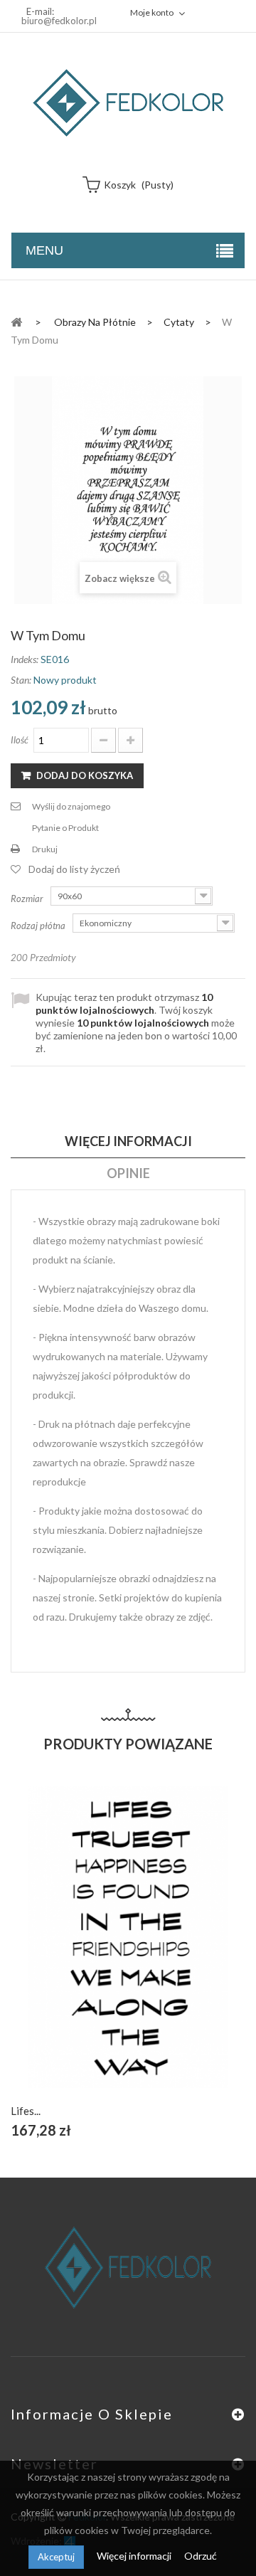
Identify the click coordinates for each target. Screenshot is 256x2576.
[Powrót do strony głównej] (16, 321)
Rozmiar (28, 899)
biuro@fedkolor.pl (59, 21)
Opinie (128, 1173)
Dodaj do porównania (162, 1953)
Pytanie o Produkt (65, 828)
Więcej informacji (135, 2556)
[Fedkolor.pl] (128, 103)
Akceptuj (56, 2557)
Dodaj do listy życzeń (74, 869)
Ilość (20, 740)
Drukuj (45, 849)
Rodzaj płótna (39, 926)
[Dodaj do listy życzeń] (128, 1953)
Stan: (21, 680)
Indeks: (25, 659)
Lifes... (26, 2111)
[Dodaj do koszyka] (95, 1953)
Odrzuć (201, 2556)
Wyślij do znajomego (71, 806)
